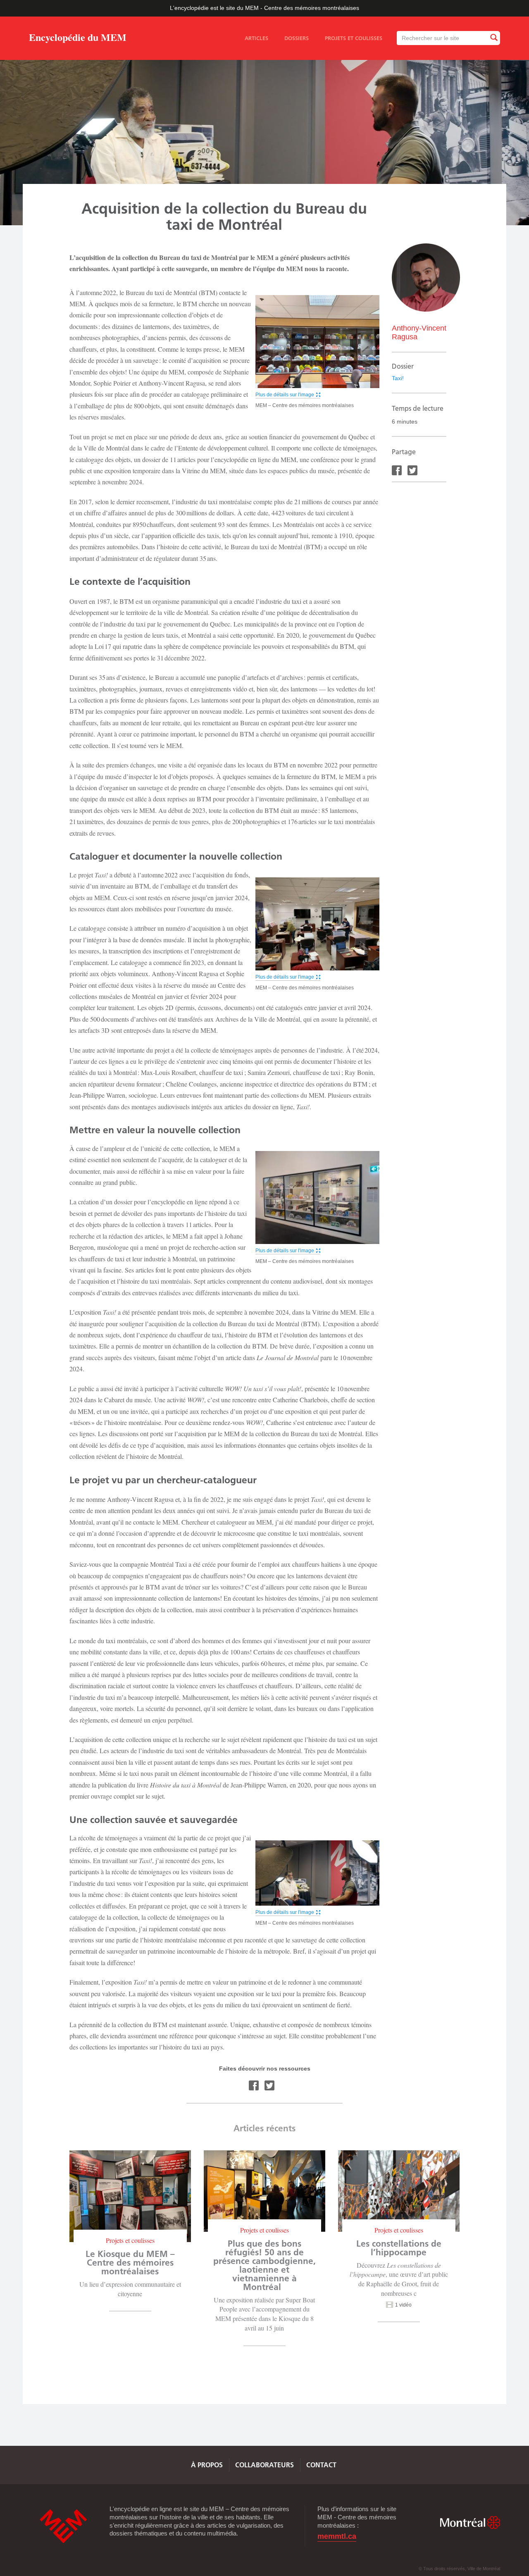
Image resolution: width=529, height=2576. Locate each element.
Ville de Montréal (470, 2522)
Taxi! (398, 378)
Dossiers (297, 38)
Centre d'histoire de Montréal (63, 2526)
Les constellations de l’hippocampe (399, 2248)
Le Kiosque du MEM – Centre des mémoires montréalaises (130, 2263)
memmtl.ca (337, 2537)
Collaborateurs (264, 2465)
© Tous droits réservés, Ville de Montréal (459, 2569)
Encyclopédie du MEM (78, 39)
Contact (321, 2465)
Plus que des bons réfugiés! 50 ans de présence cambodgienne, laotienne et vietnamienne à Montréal (264, 2265)
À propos (207, 2465)
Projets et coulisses (354, 38)
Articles (256, 38)
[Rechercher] (493, 38)
